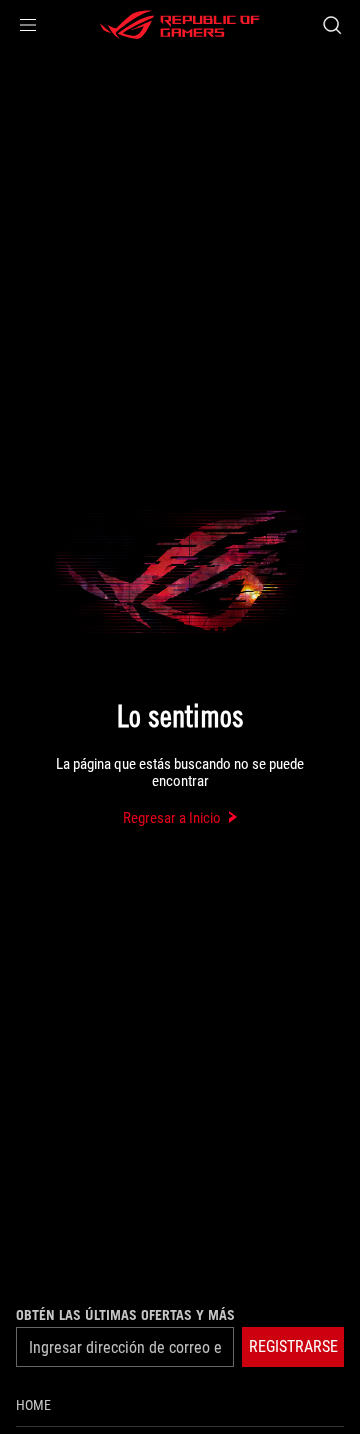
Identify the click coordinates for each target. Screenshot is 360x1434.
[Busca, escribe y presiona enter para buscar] (331, 25)
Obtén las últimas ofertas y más (125, 1315)
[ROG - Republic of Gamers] (180, 25)
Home (33, 1405)
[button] (28, 25)
